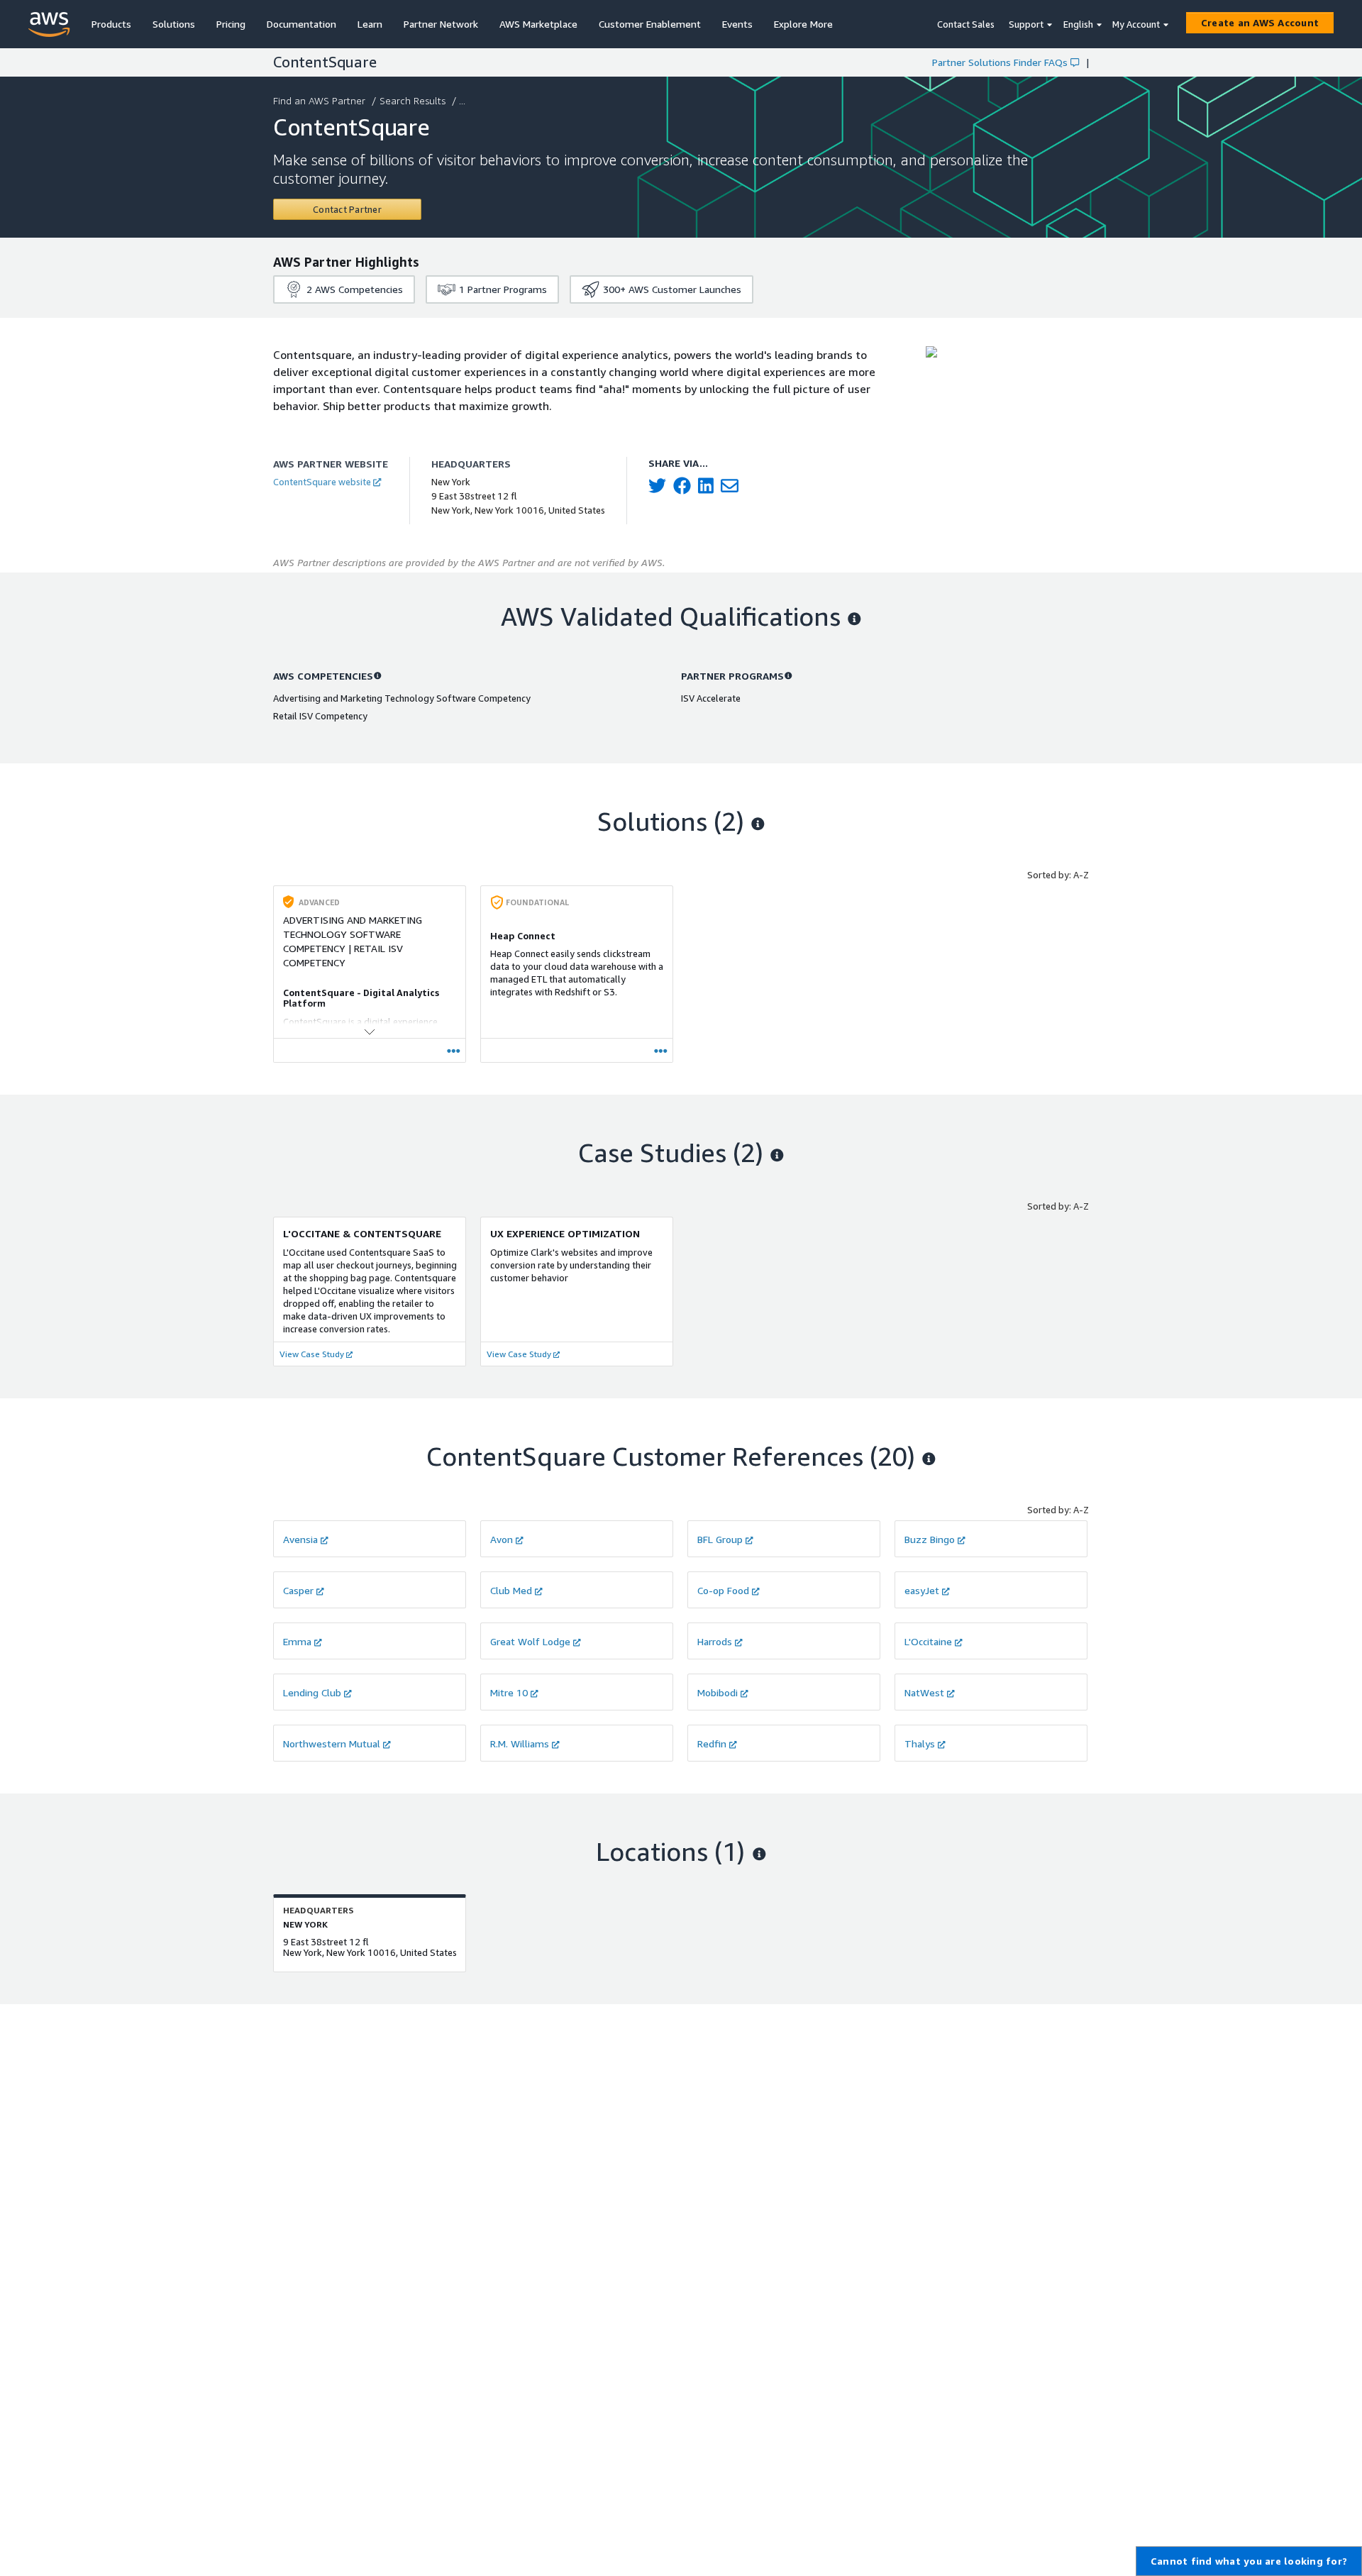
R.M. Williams (520, 1743)
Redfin (712, 1743)
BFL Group (720, 1539)
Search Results (413, 100)
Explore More (803, 24)
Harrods (715, 1641)
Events (737, 24)
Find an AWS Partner (319, 100)
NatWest (924, 1692)
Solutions (174, 24)
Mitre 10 (509, 1692)
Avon (502, 1539)
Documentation (301, 24)
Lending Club (312, 1692)
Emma (297, 1641)
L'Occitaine (928, 1641)
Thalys (920, 1743)
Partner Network (441, 24)
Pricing (231, 24)
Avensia (300, 1539)
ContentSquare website (322, 482)
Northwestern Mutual (332, 1743)
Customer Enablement (650, 24)
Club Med (511, 1590)
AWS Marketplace (538, 24)
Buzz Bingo (930, 1539)
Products (111, 24)
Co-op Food (723, 1590)
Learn (370, 24)
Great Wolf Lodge (530, 1641)
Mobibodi (718, 1692)
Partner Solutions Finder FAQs (1000, 62)
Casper (298, 1590)
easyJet (922, 1590)
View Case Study (312, 1354)
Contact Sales (966, 24)
